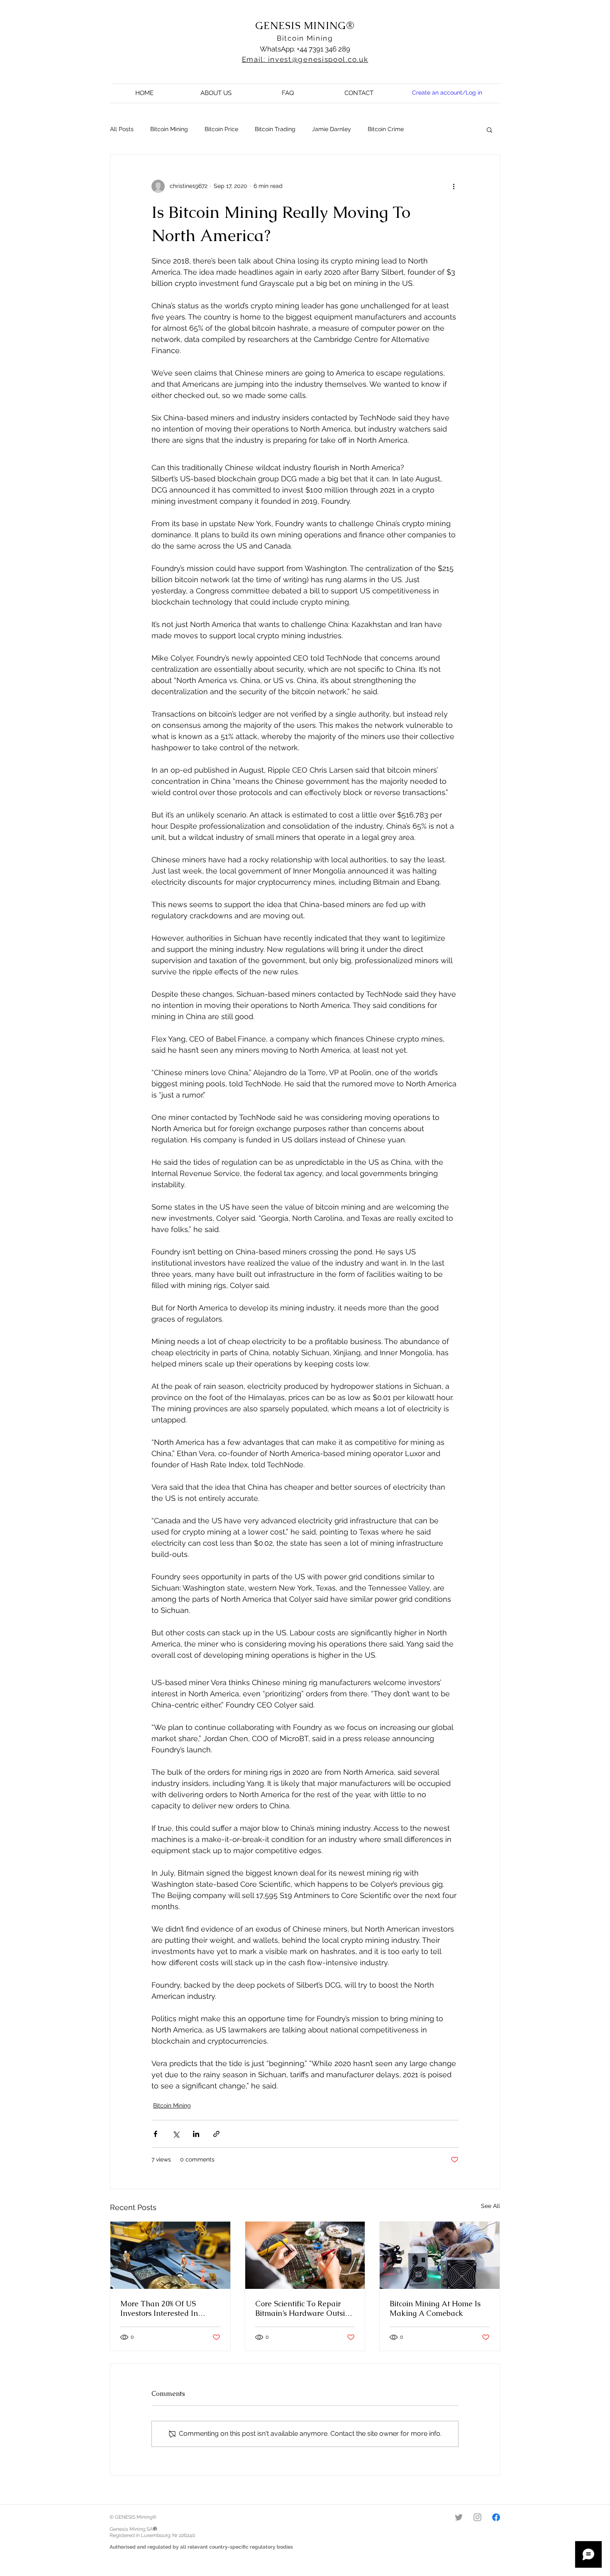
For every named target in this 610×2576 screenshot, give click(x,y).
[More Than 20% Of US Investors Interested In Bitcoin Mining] (170, 2255)
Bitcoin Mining (305, 38)
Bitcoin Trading (275, 129)
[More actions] (454, 186)
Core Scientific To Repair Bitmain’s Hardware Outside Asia (304, 2308)
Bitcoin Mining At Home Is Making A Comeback (435, 2308)
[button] (489, 129)
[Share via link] (216, 2134)
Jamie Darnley (332, 129)
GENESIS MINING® (305, 26)
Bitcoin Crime (386, 129)
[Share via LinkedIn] (196, 2134)
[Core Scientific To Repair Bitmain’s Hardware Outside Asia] (305, 2255)
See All (490, 2206)
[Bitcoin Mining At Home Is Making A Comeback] (440, 2255)
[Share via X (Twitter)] (176, 2134)
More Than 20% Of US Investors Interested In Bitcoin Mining (159, 2308)
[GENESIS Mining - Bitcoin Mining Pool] (459, 2517)
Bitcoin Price (221, 129)
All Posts (122, 129)
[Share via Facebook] (155, 2134)
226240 (187, 2535)
